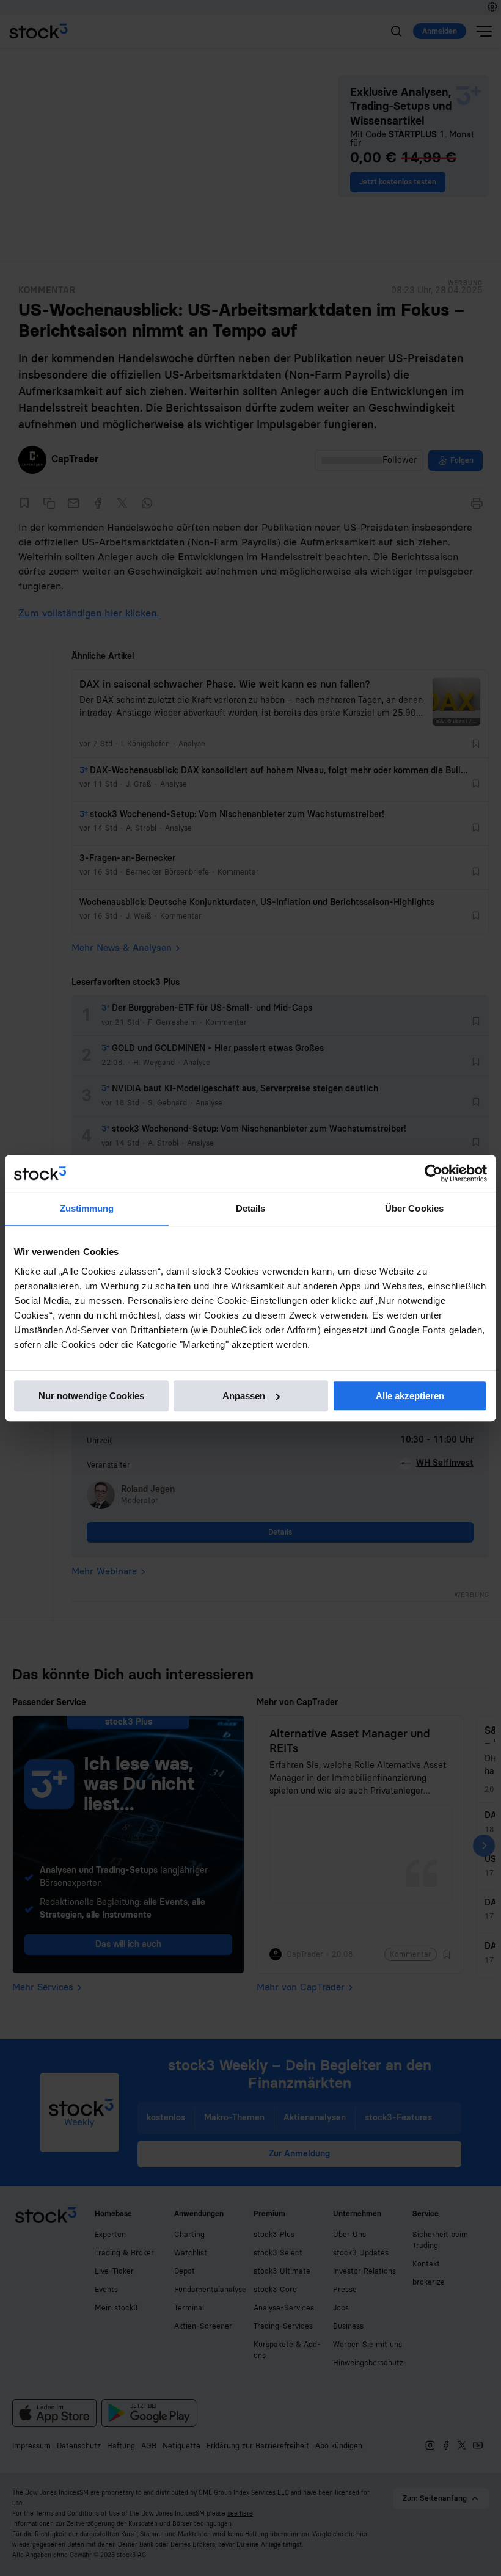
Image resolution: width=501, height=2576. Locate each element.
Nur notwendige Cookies (91, 1396)
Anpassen (244, 1396)
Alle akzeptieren (410, 1396)
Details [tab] (251, 1208)
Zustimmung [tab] (87, 1208)
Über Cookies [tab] (414, 1208)
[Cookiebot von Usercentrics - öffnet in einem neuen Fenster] (433, 1173)
